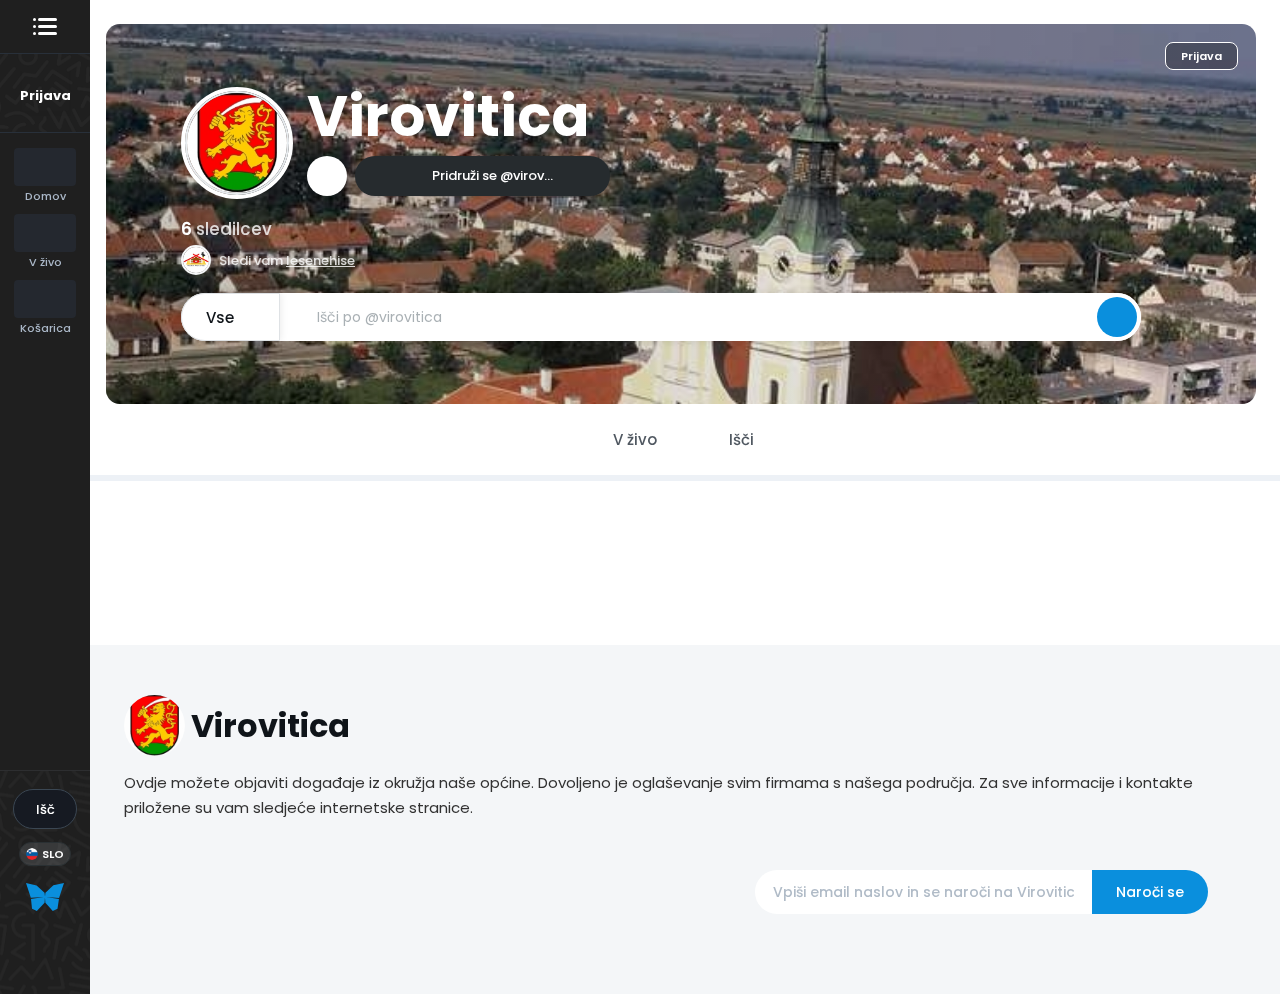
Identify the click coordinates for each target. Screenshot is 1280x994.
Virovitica (448, 116)
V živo (635, 439)
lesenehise (320, 260)
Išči (741, 439)
